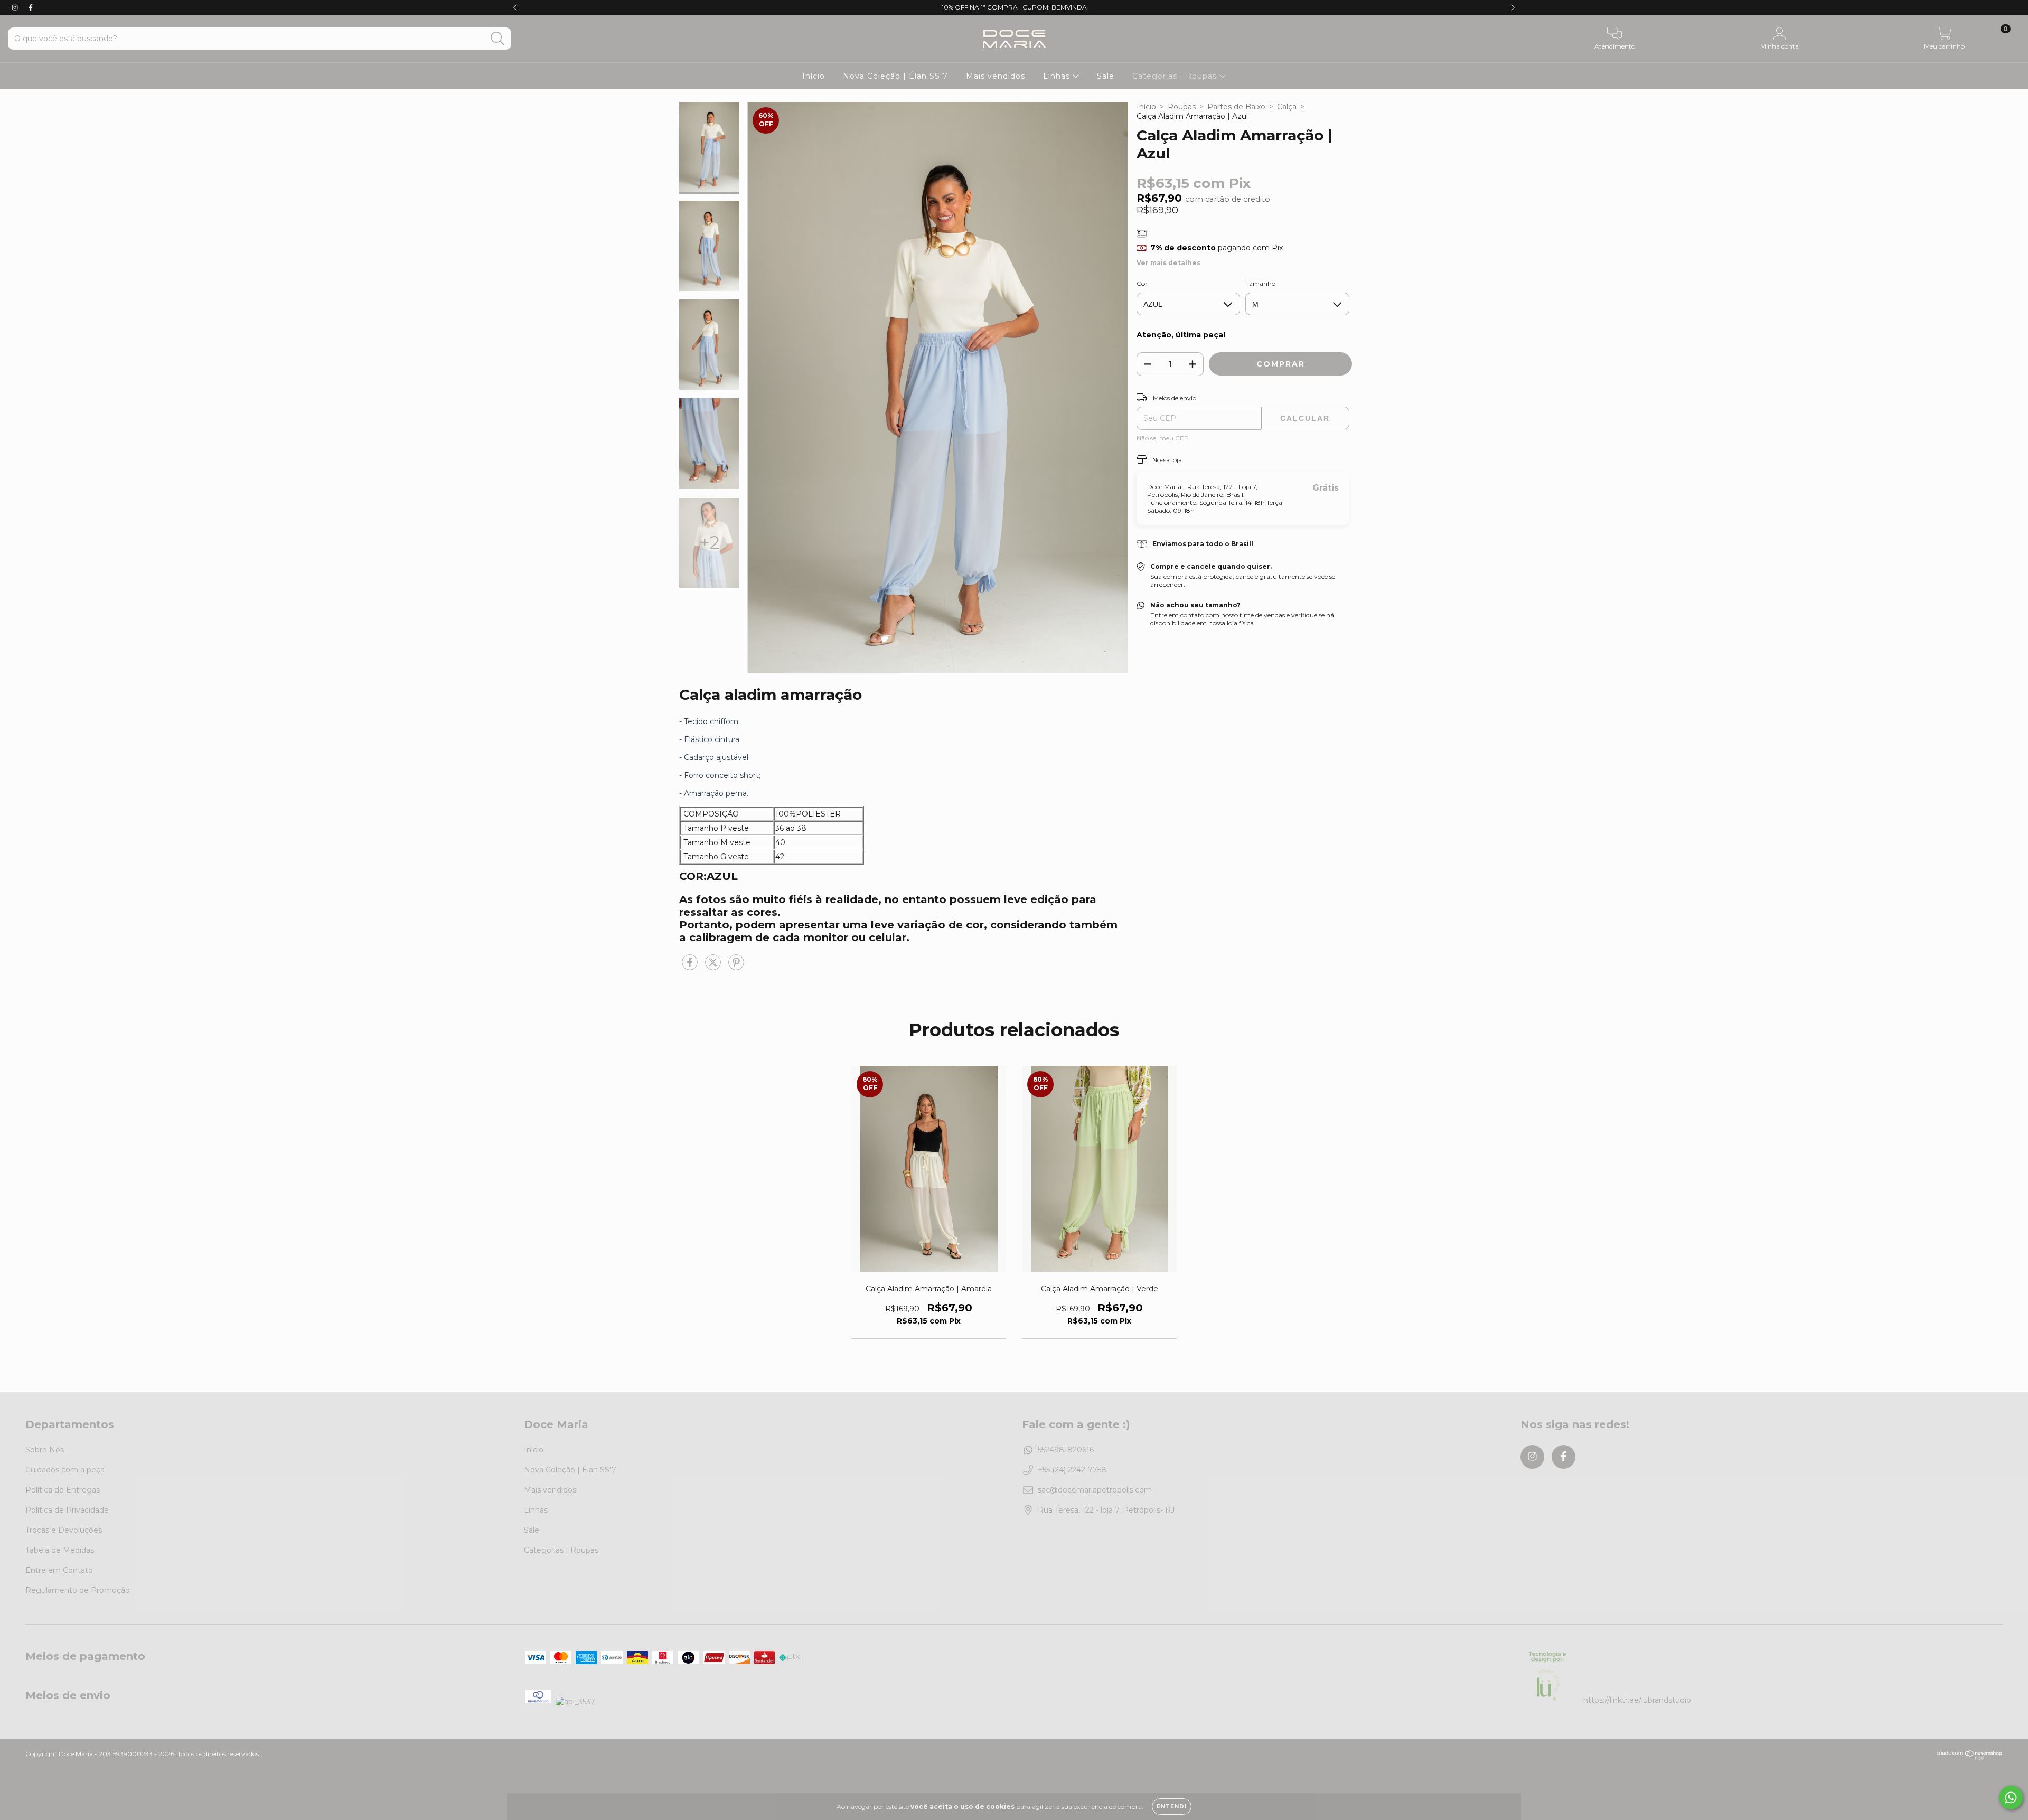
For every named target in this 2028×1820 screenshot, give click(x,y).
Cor (1142, 283)
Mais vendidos (996, 76)
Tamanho (1260, 283)
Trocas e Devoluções (64, 1530)
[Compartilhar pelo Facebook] (691, 967)
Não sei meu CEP (1163, 438)
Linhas (1058, 76)
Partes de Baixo (1236, 107)
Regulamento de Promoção (78, 1590)
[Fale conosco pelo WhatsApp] (2011, 1798)
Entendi (1172, 1807)
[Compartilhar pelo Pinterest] (736, 967)
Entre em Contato (59, 1570)
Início (814, 76)
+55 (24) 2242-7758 (1072, 1470)
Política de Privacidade (67, 1510)
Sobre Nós (45, 1450)
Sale (1106, 76)
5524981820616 (1066, 1450)
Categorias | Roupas (1176, 76)
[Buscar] (498, 39)
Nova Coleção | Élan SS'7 (895, 76)
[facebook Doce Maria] (31, 7)
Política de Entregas (63, 1490)
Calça (1287, 107)
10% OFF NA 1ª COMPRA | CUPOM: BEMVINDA (1014, 7)
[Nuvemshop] (1970, 1757)
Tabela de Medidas (60, 1550)
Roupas (1182, 107)
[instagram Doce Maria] (16, 7)
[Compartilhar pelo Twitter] (714, 967)
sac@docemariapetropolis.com (1095, 1490)
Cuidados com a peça (65, 1470)
